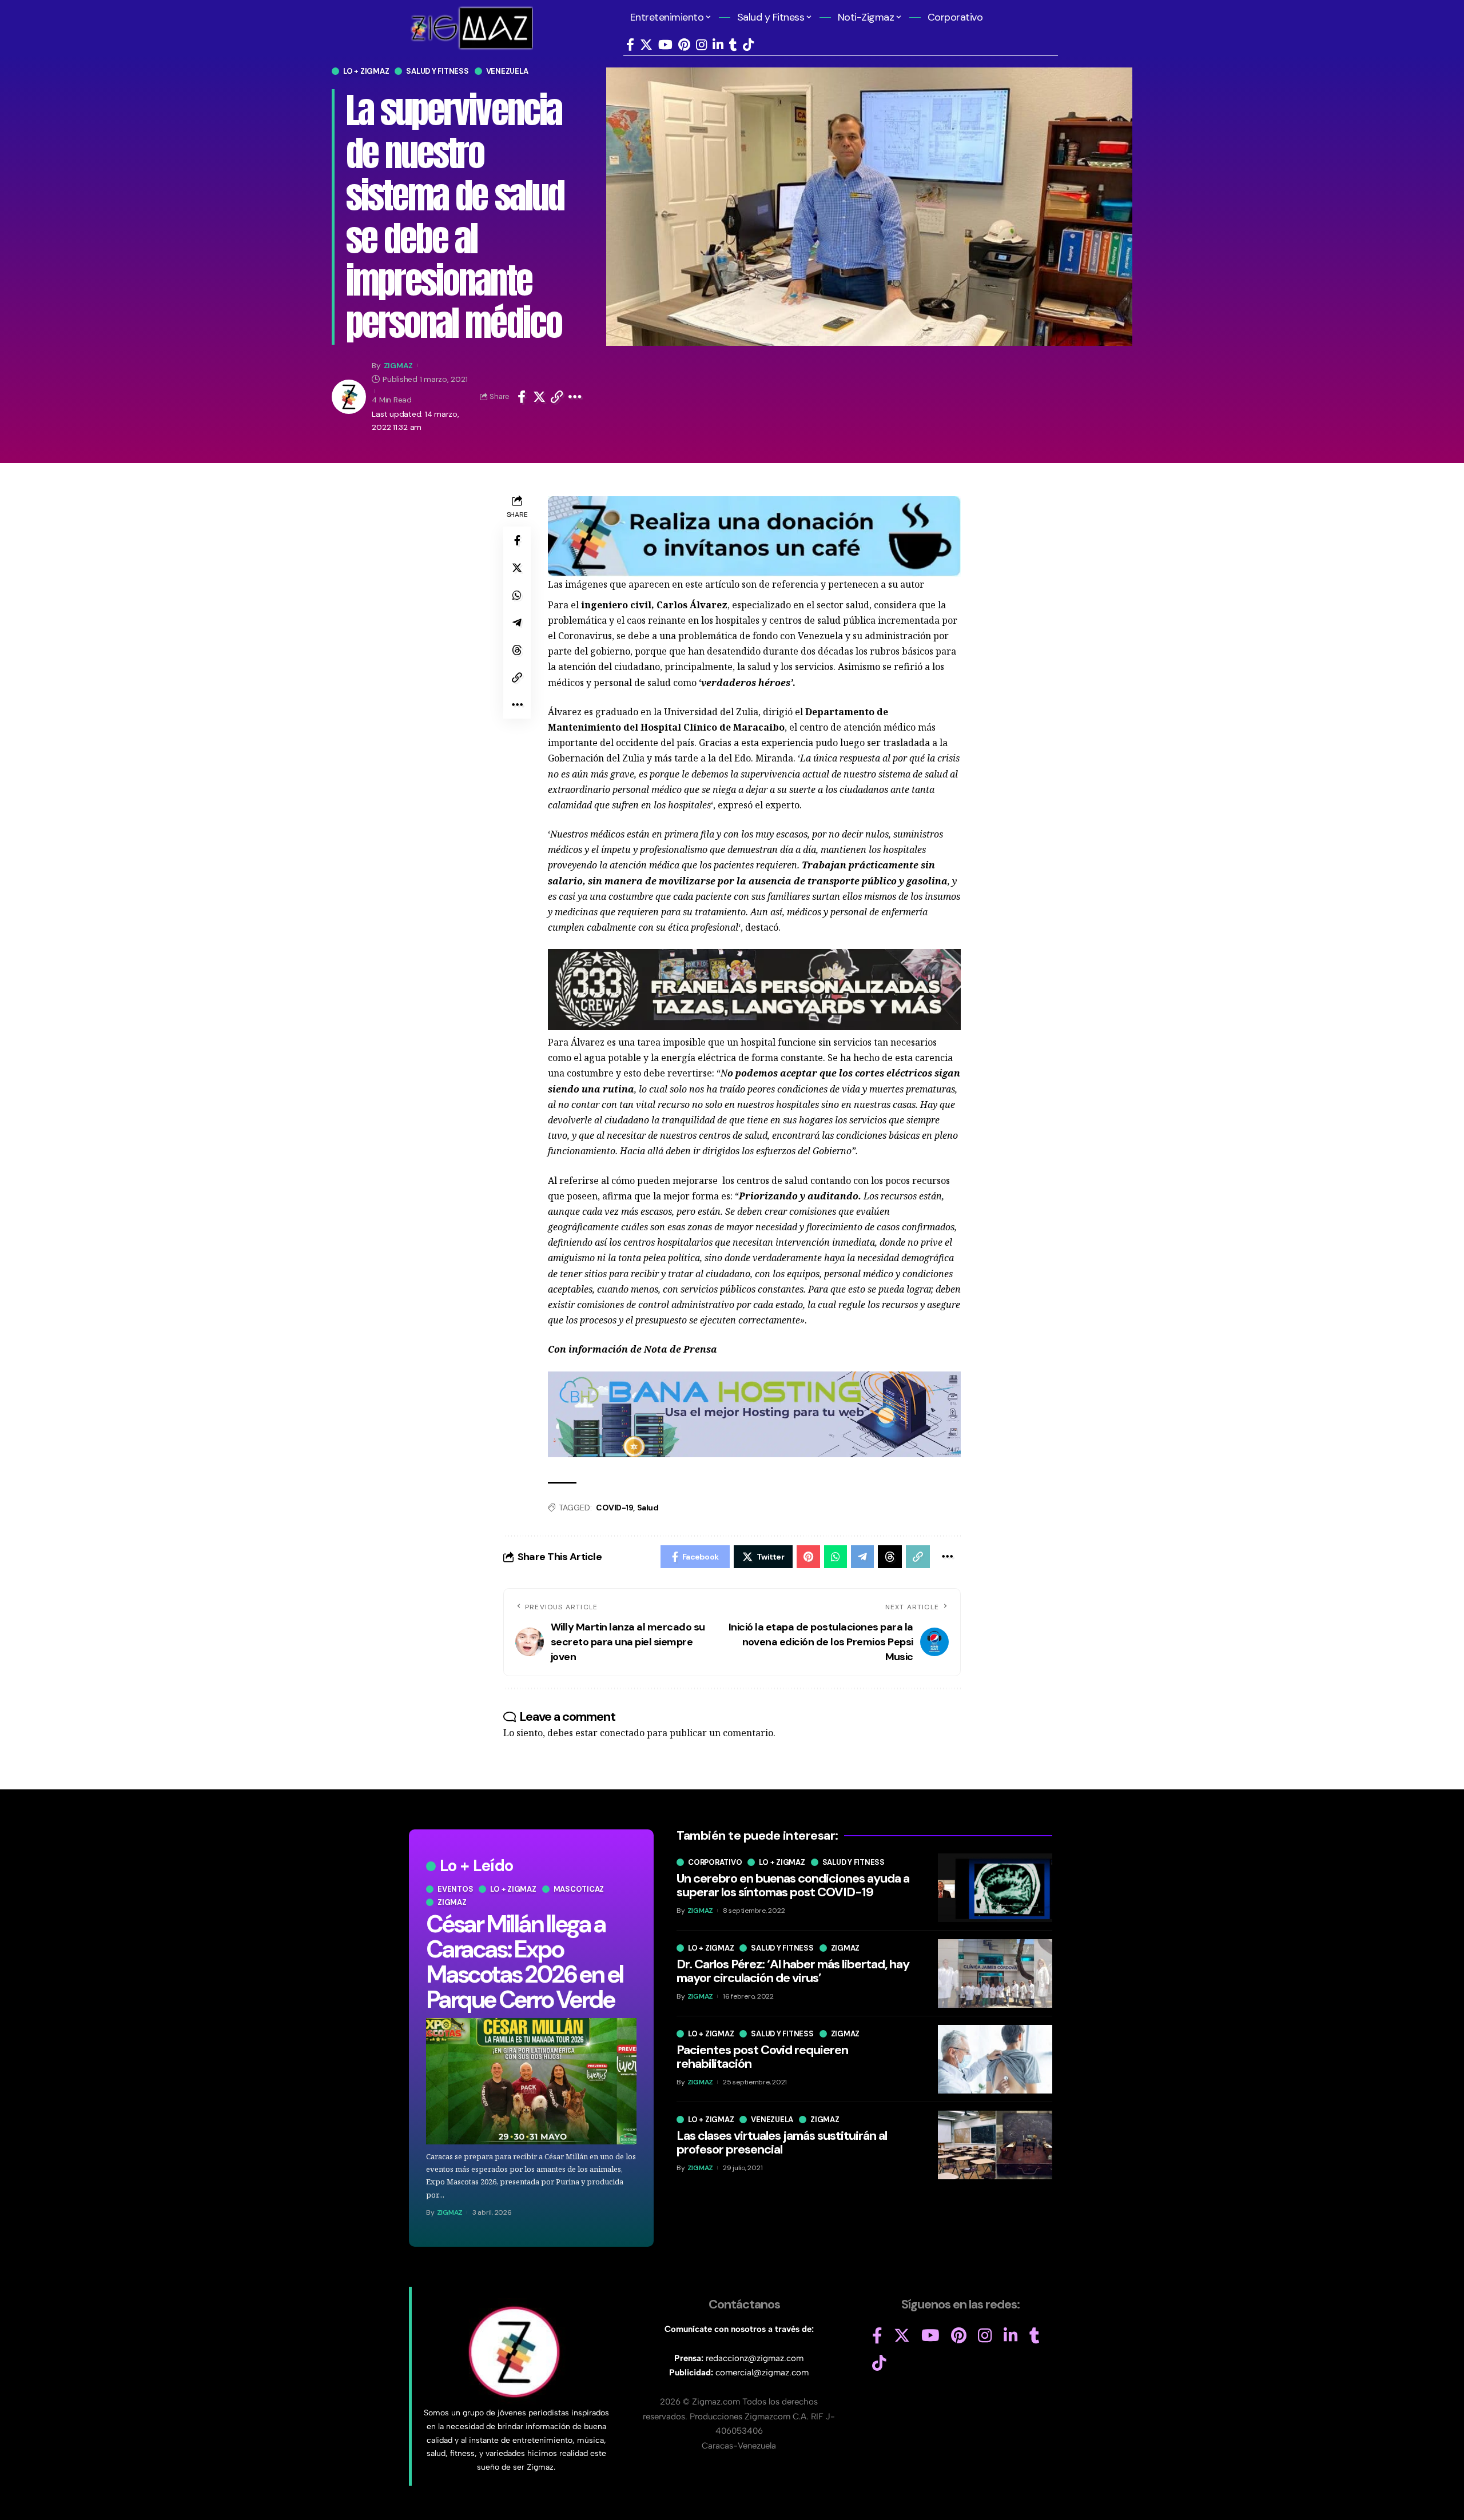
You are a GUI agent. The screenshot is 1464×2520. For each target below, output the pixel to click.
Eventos (455, 1889)
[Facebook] (630, 45)
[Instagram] (701, 45)
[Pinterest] (684, 45)
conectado (622, 1733)
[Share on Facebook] (522, 397)
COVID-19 (614, 1508)
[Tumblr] (733, 45)
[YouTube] (665, 45)
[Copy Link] (557, 397)
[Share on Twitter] (539, 397)
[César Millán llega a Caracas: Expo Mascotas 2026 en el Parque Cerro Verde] (531, 2081)
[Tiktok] (748, 45)
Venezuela (507, 71)
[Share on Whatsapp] (517, 595)
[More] (575, 397)
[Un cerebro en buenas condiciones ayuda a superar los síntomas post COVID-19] (995, 1888)
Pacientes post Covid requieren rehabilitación (762, 2057)
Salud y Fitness (437, 71)
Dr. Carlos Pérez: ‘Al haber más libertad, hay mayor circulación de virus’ (793, 1971)
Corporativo (715, 1862)
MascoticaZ (579, 1889)
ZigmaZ (399, 365)
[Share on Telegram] (517, 623)
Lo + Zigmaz (366, 71)
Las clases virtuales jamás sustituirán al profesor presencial (782, 2142)
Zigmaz (452, 1902)
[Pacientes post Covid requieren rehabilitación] (995, 2059)
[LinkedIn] (718, 45)
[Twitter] (646, 45)
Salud (648, 1508)
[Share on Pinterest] (808, 1557)
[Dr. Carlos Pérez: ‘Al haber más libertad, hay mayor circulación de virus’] (995, 1973)
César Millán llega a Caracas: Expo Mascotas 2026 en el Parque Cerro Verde (524, 1962)
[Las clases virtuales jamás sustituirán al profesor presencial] (995, 2145)
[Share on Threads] (517, 650)
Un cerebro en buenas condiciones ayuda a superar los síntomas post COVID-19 (793, 1885)
